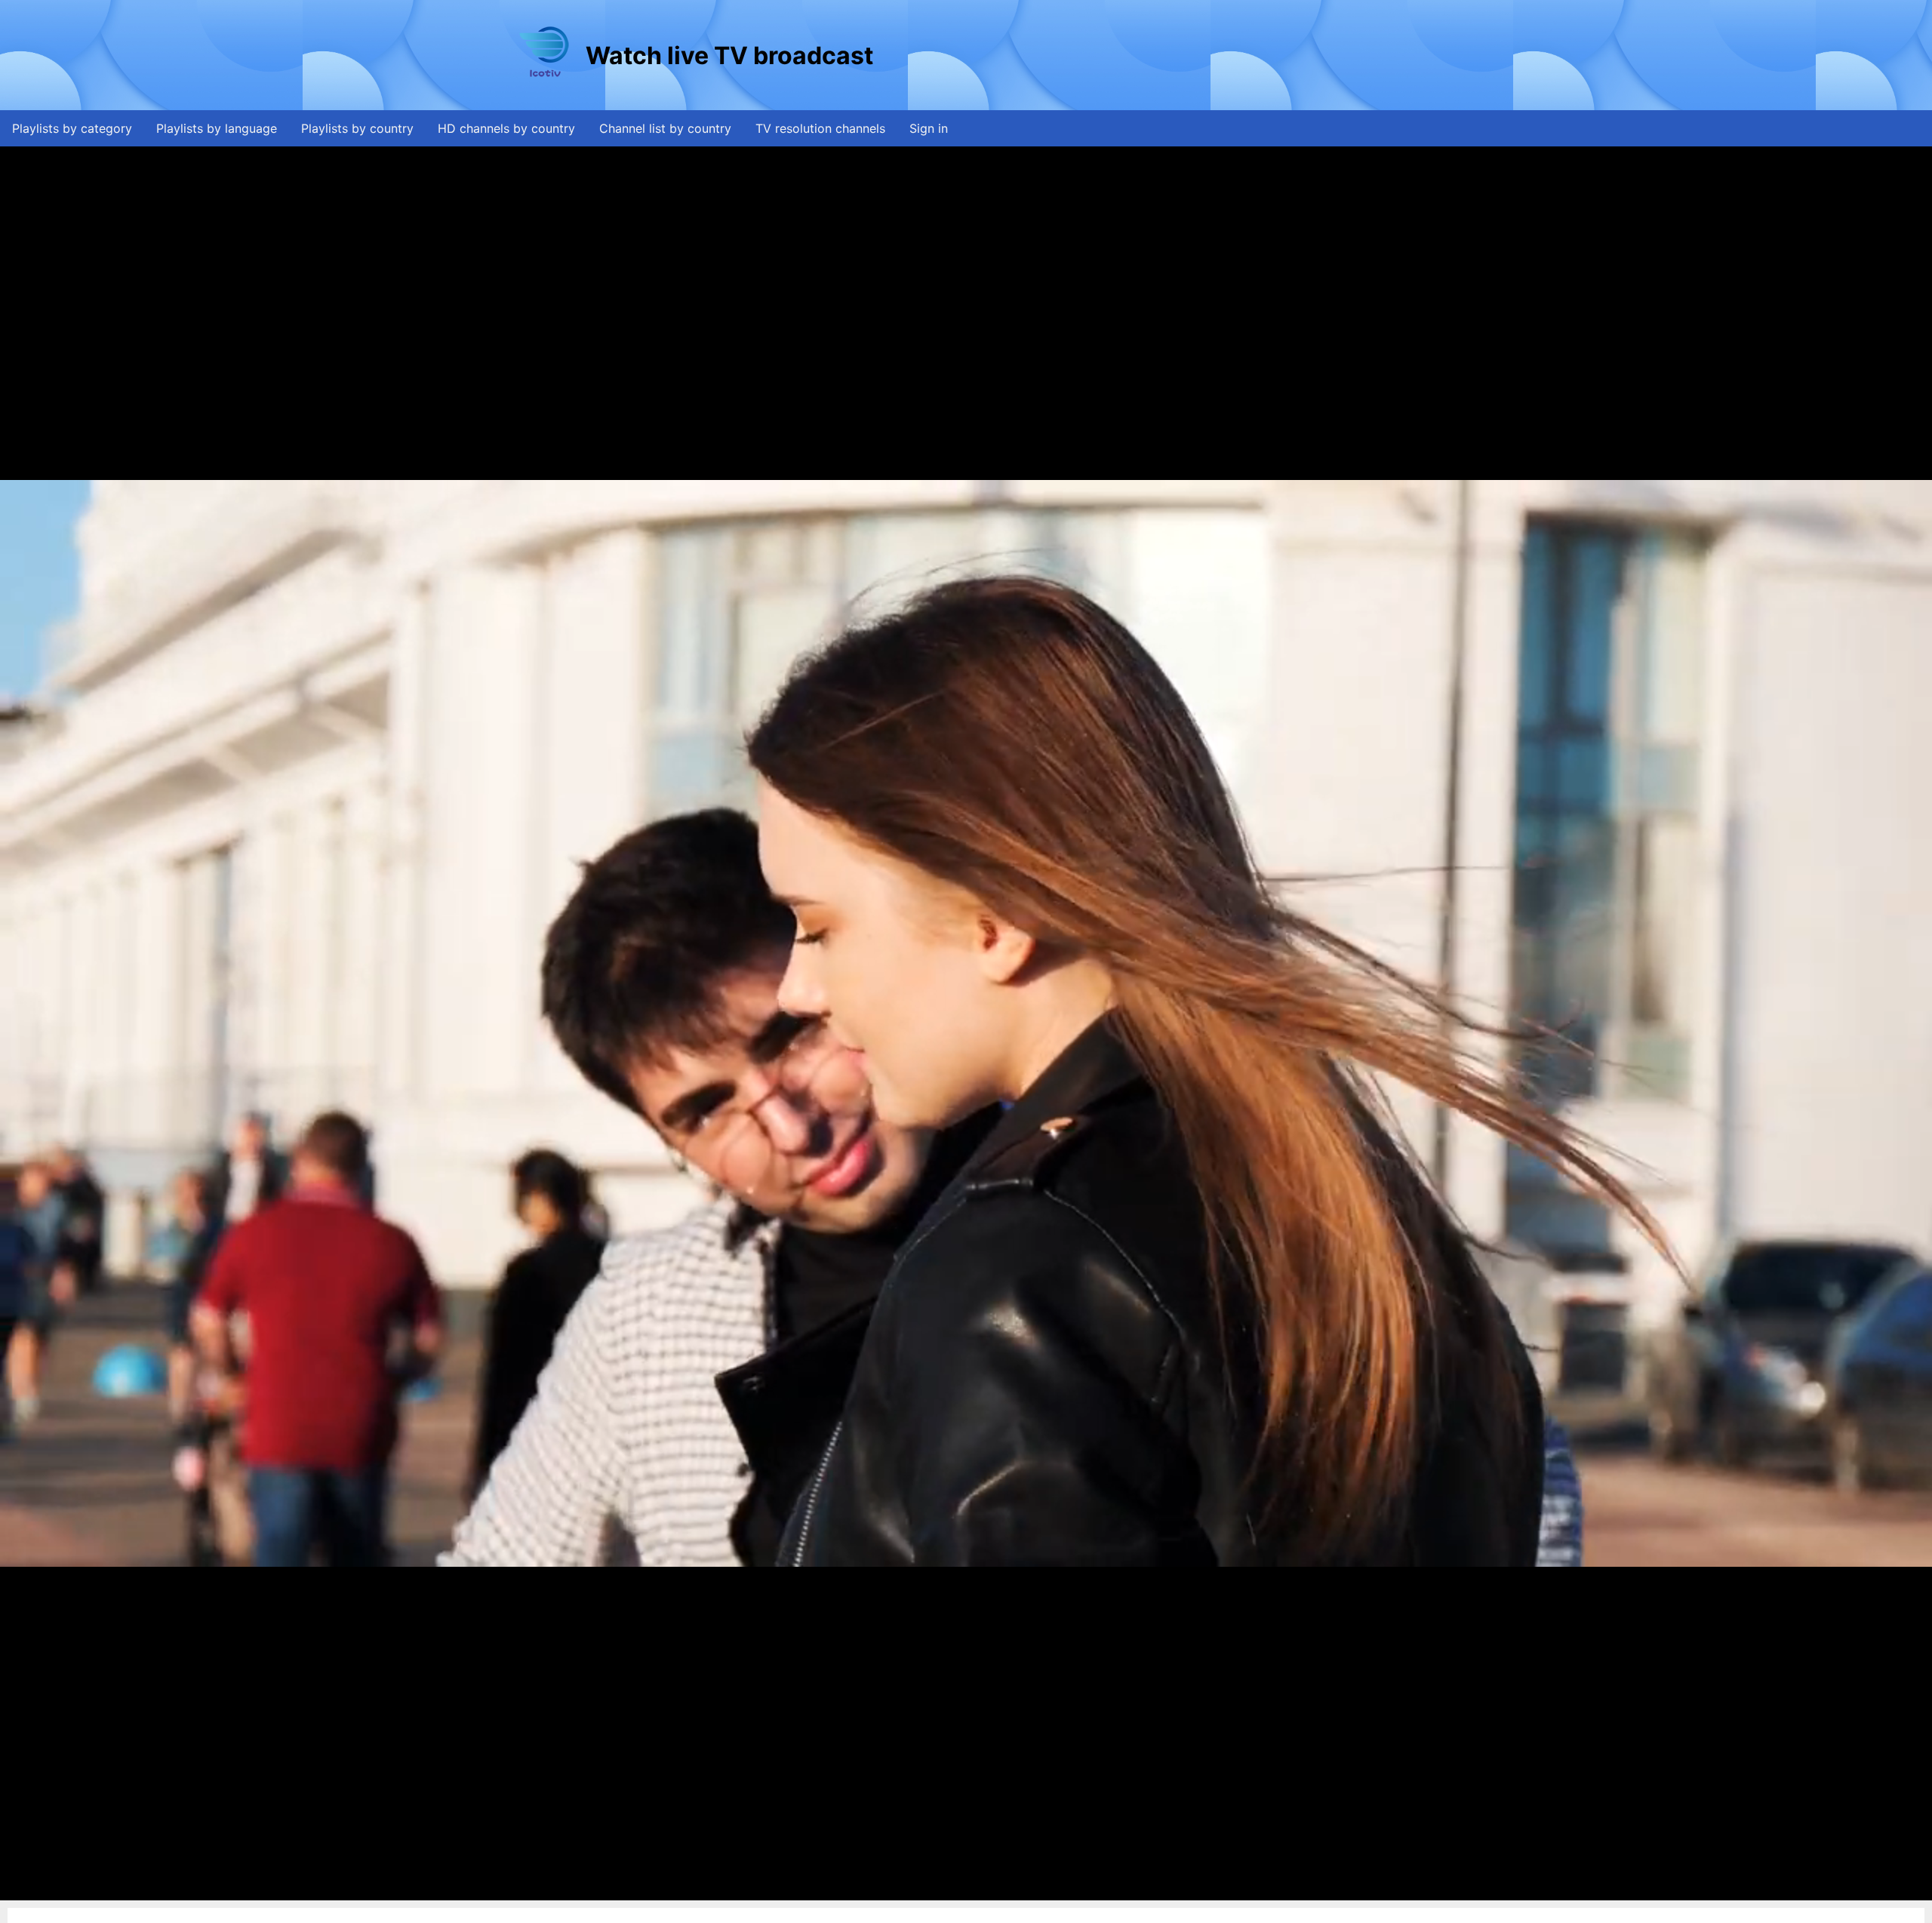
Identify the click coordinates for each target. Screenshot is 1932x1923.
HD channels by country (506, 128)
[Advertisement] (1151, 55)
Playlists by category (72, 128)
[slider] (962, 1889)
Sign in (929, 128)
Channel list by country (665, 128)
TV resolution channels (820, 128)
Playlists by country (357, 128)
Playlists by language (217, 128)
